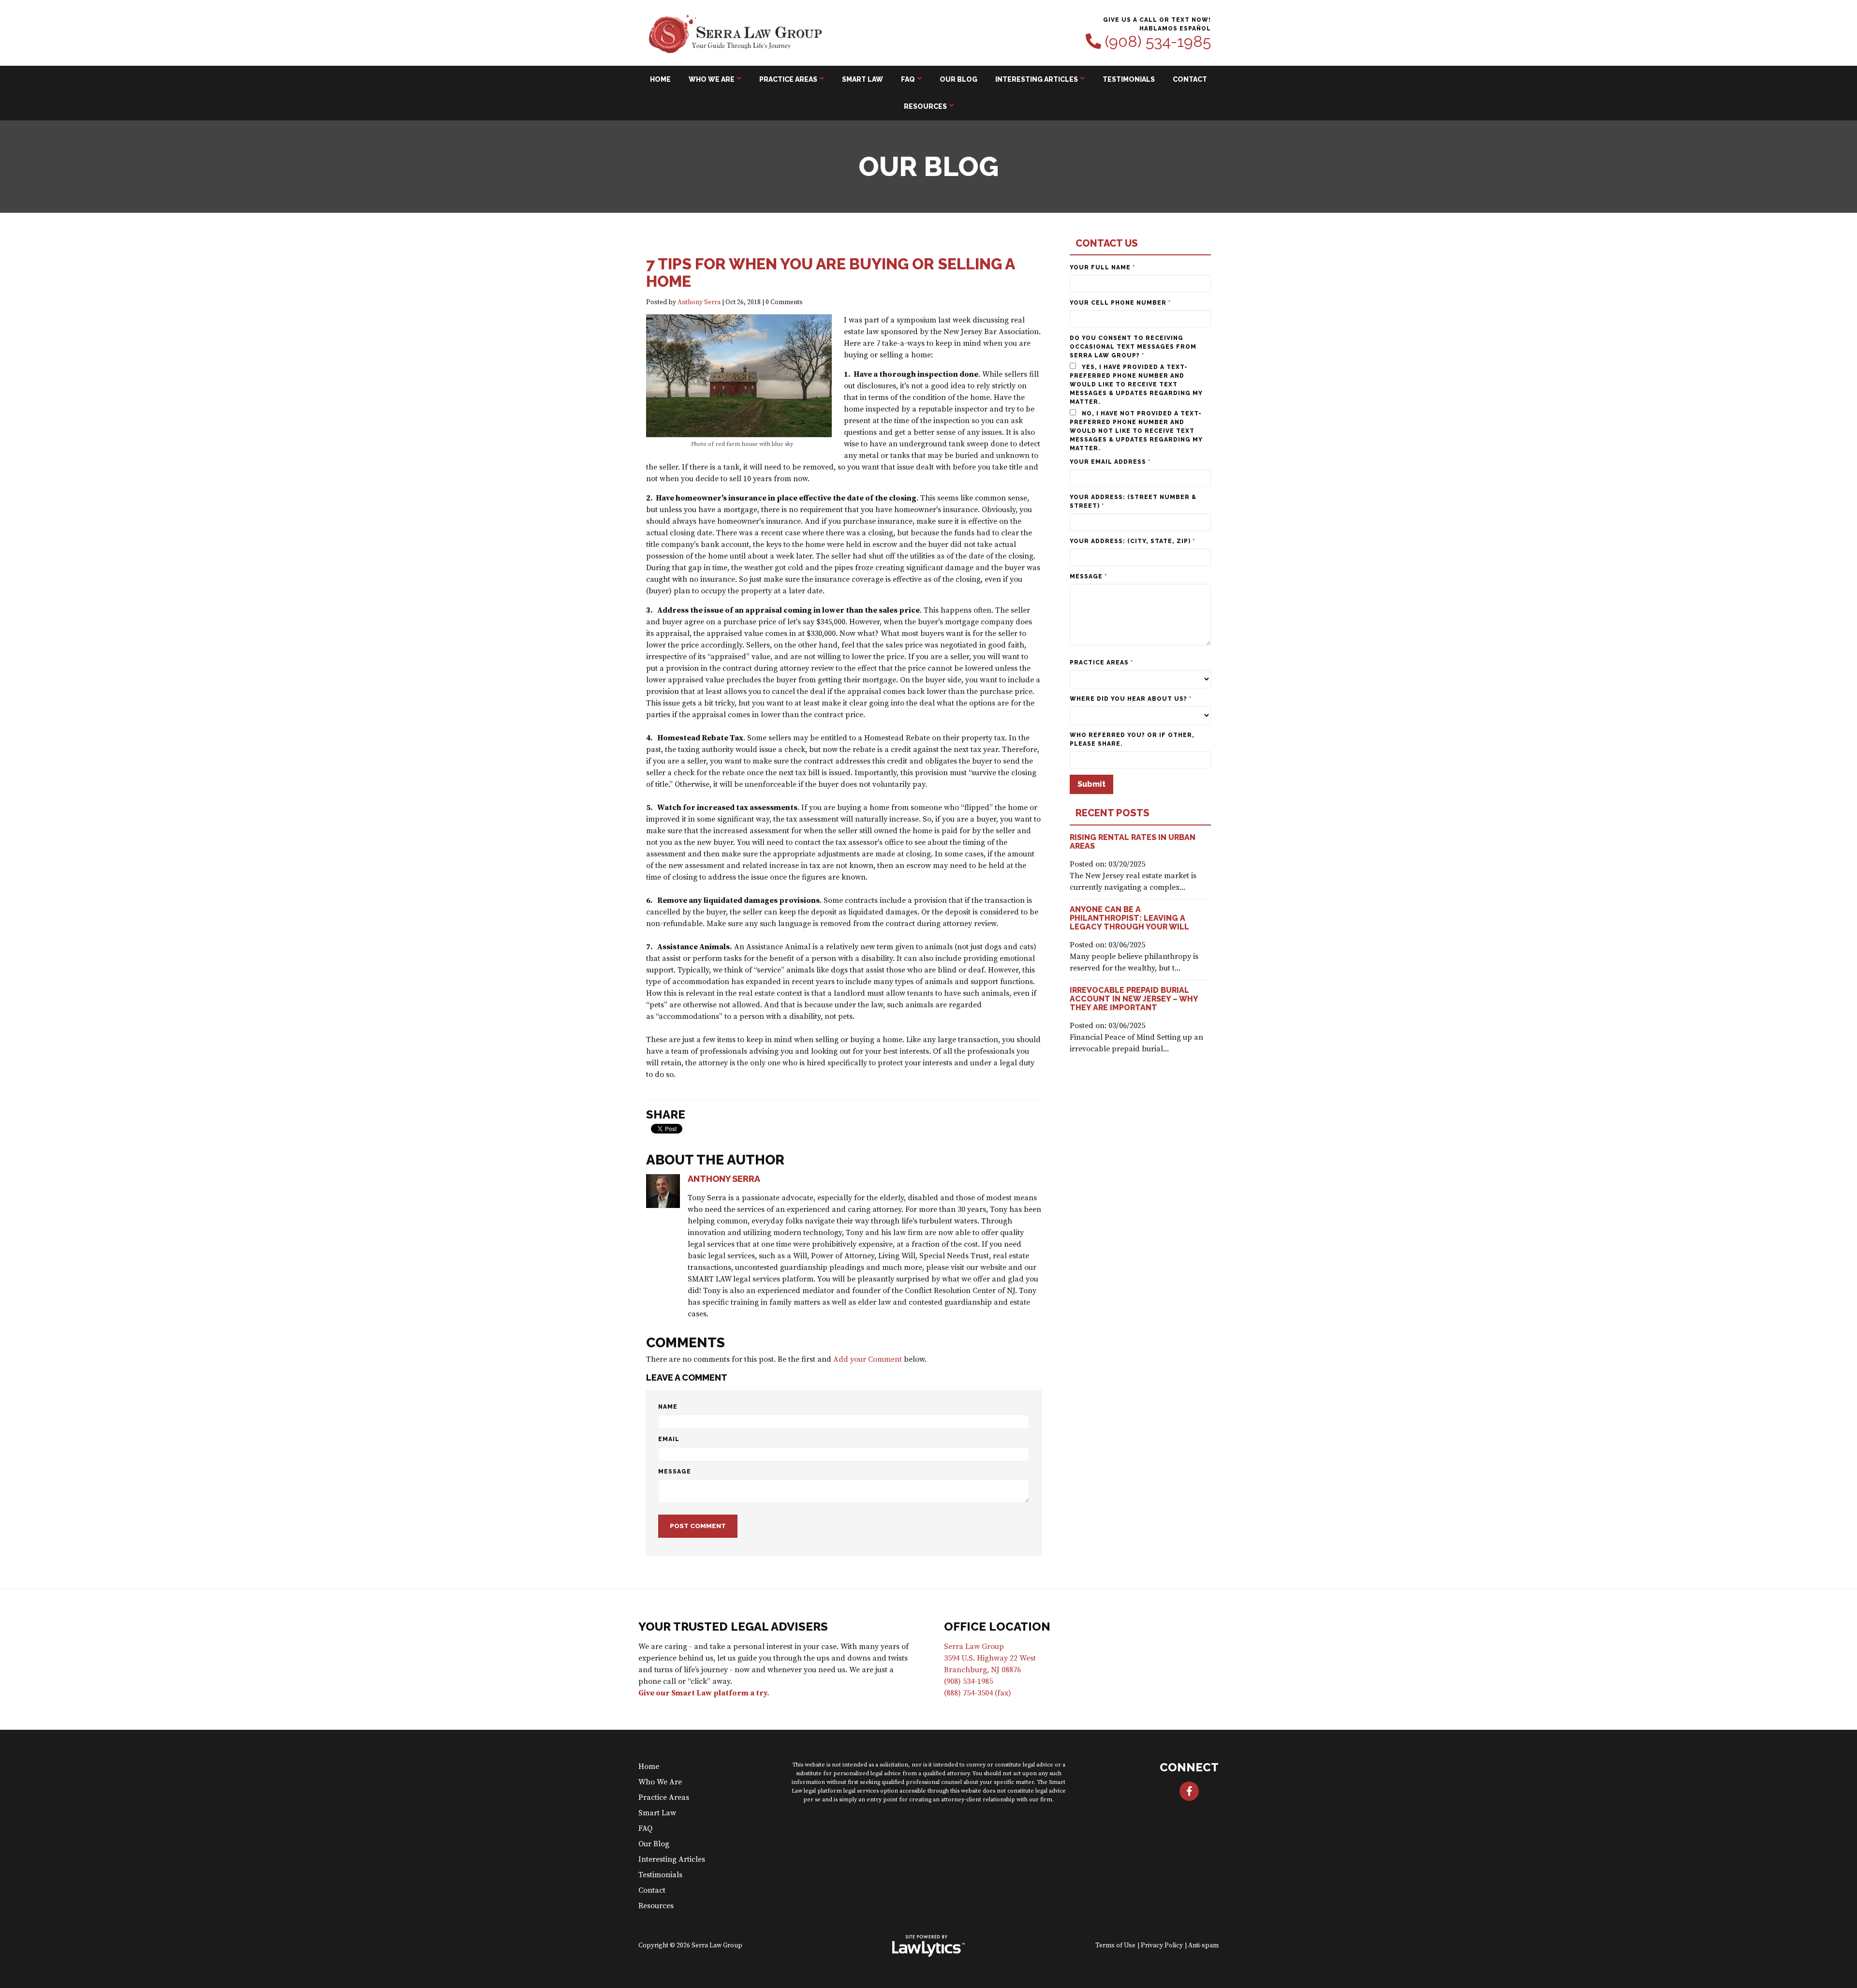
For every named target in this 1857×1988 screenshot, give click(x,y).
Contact (1190, 79)
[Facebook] (1189, 1791)
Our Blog (958, 79)
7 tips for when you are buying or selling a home (830, 272)
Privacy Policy (1162, 1946)
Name (668, 1407)
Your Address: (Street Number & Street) (1133, 501)
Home (660, 79)
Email (669, 1439)
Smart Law (862, 79)
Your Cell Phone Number (1120, 303)
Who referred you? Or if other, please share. (1132, 739)
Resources (925, 106)
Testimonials (1129, 79)
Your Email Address (1110, 462)
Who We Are (712, 79)
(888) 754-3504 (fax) (978, 1693)
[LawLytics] (928, 1946)
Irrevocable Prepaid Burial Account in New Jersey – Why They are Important (1134, 999)
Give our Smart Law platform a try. (704, 1693)
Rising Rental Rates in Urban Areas (1133, 842)
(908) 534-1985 (1158, 42)
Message (675, 1472)
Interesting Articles (1037, 79)
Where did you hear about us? (1131, 699)
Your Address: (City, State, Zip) (1132, 541)
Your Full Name (1102, 267)
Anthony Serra (699, 302)
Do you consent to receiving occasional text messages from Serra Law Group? (1133, 347)
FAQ (908, 79)
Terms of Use (1115, 1946)
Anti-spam (1203, 1946)
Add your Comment (868, 1359)
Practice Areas (788, 79)
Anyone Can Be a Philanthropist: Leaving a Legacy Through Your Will (1129, 918)
